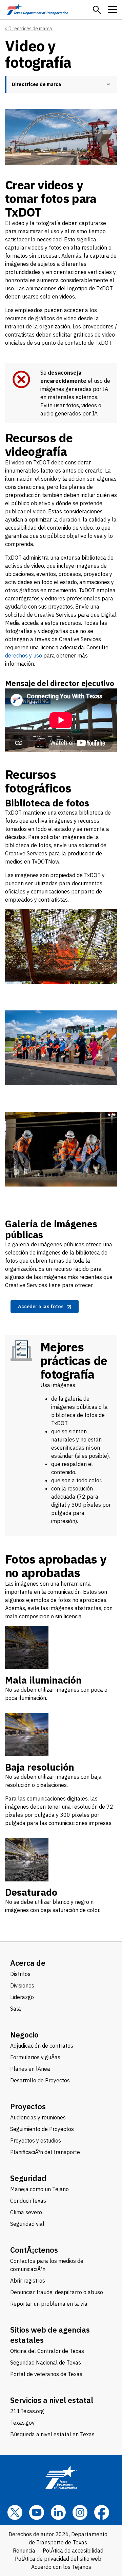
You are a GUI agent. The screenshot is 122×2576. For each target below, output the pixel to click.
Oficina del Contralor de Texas (47, 2351)
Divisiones (22, 1985)
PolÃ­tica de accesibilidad (73, 2551)
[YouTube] (37, 2512)
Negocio (24, 2035)
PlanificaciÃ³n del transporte (45, 2152)
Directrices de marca (30, 29)
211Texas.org (27, 2411)
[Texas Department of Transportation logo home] (37, 10)
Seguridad (28, 2178)
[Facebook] (102, 2512)
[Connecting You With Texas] (61, 720)
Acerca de (28, 1963)
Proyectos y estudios (36, 2140)
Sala (16, 2009)
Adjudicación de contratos (42, 2046)
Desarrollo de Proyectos (40, 2080)
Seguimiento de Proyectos (42, 2129)
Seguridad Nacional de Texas (46, 2362)
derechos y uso (24, 655)
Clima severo (26, 2212)
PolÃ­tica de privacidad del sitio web (58, 2559)
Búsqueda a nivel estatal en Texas (52, 2434)
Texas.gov (22, 2423)
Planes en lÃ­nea (30, 2069)
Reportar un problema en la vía (49, 2304)
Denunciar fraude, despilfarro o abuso (57, 2292)
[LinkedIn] (58, 2512)
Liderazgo (22, 1997)
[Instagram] (80, 2512)
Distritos (20, 1974)
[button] (97, 10)
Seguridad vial (27, 2224)
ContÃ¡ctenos (34, 2250)
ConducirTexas (28, 2201)
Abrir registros (28, 2281)
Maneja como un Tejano (39, 2189)
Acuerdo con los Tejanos (61, 2567)
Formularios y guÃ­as (35, 2057)
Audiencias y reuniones (38, 2117)
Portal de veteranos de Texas (46, 2374)
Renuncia (24, 2551)
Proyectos (28, 2106)
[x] (15, 2512)
